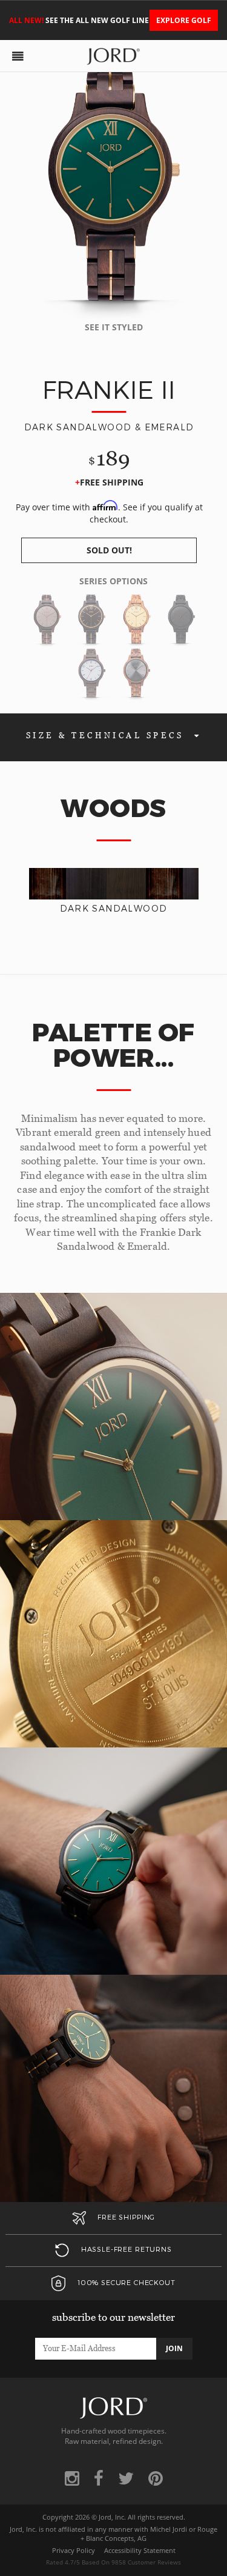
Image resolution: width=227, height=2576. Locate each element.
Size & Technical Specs (107, 736)
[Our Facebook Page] (99, 2478)
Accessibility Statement (140, 2551)
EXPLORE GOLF (184, 20)
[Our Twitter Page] (126, 2478)
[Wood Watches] (113, 54)
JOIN (174, 2348)
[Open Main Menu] (18, 56)
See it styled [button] (114, 327)
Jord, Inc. (112, 2517)
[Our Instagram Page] (72, 2478)
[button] (109, 550)
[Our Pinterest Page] (156, 2478)
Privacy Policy (74, 2551)
